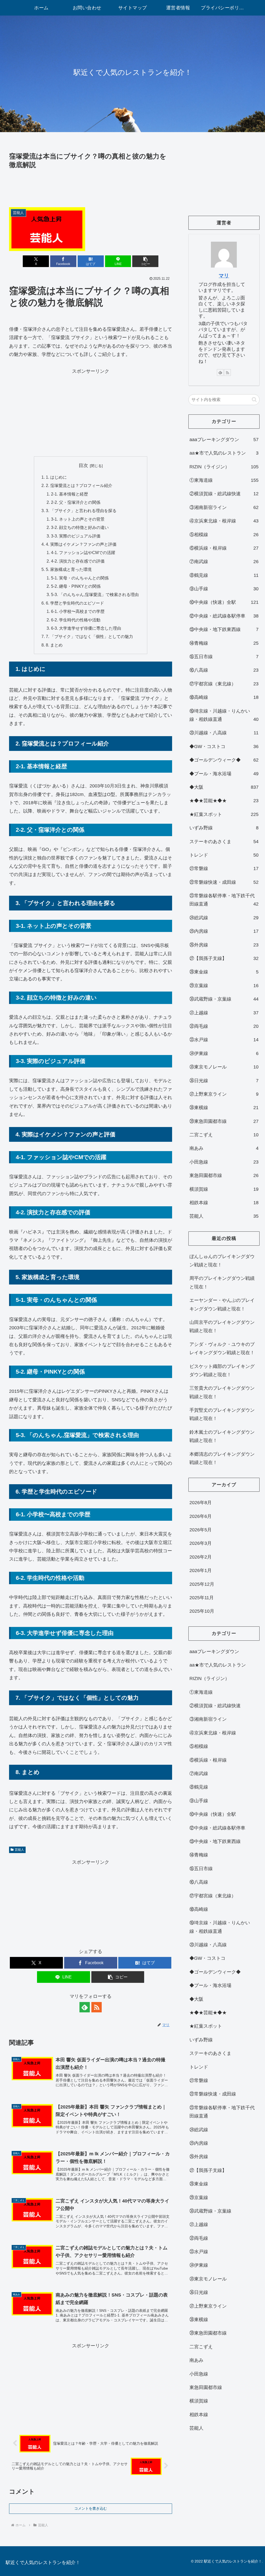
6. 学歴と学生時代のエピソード (75, 603)
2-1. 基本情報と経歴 (69, 494)
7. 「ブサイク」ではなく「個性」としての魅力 (89, 636)
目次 (83, 465)
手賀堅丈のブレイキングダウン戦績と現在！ (222, 1414)
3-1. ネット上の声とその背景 (78, 519)
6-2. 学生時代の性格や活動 (76, 620)
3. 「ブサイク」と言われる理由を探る (81, 511)
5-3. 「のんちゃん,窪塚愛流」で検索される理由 (95, 594)
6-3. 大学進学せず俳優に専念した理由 (86, 628)
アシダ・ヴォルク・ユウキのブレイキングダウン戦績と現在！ (222, 1348)
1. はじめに (56, 477)
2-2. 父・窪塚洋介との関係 (76, 502)
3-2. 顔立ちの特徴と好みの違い (80, 527)
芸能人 (19, 1850)
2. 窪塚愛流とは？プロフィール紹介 (79, 485)
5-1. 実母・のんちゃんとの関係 (80, 578)
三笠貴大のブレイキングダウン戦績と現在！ (222, 1392)
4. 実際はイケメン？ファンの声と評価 (81, 544)
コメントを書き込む (91, 2508)
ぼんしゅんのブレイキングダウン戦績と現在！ (222, 1261)
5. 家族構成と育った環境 (69, 569)
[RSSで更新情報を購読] (97, 2007)
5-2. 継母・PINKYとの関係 (76, 586)
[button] (145, 261)
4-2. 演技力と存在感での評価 (78, 561)
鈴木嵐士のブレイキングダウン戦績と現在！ (222, 1436)
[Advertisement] (91, 186)
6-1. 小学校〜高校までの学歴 (78, 611)
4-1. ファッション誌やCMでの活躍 (83, 552)
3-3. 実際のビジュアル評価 (76, 536)
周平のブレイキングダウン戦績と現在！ (222, 1282)
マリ (224, 276)
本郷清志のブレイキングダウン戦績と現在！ (222, 1458)
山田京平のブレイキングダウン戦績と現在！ (222, 1326)
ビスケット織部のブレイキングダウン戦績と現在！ (222, 1370)
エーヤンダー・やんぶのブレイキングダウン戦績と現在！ (222, 1304)
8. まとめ (54, 645)
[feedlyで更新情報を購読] (85, 2007)
